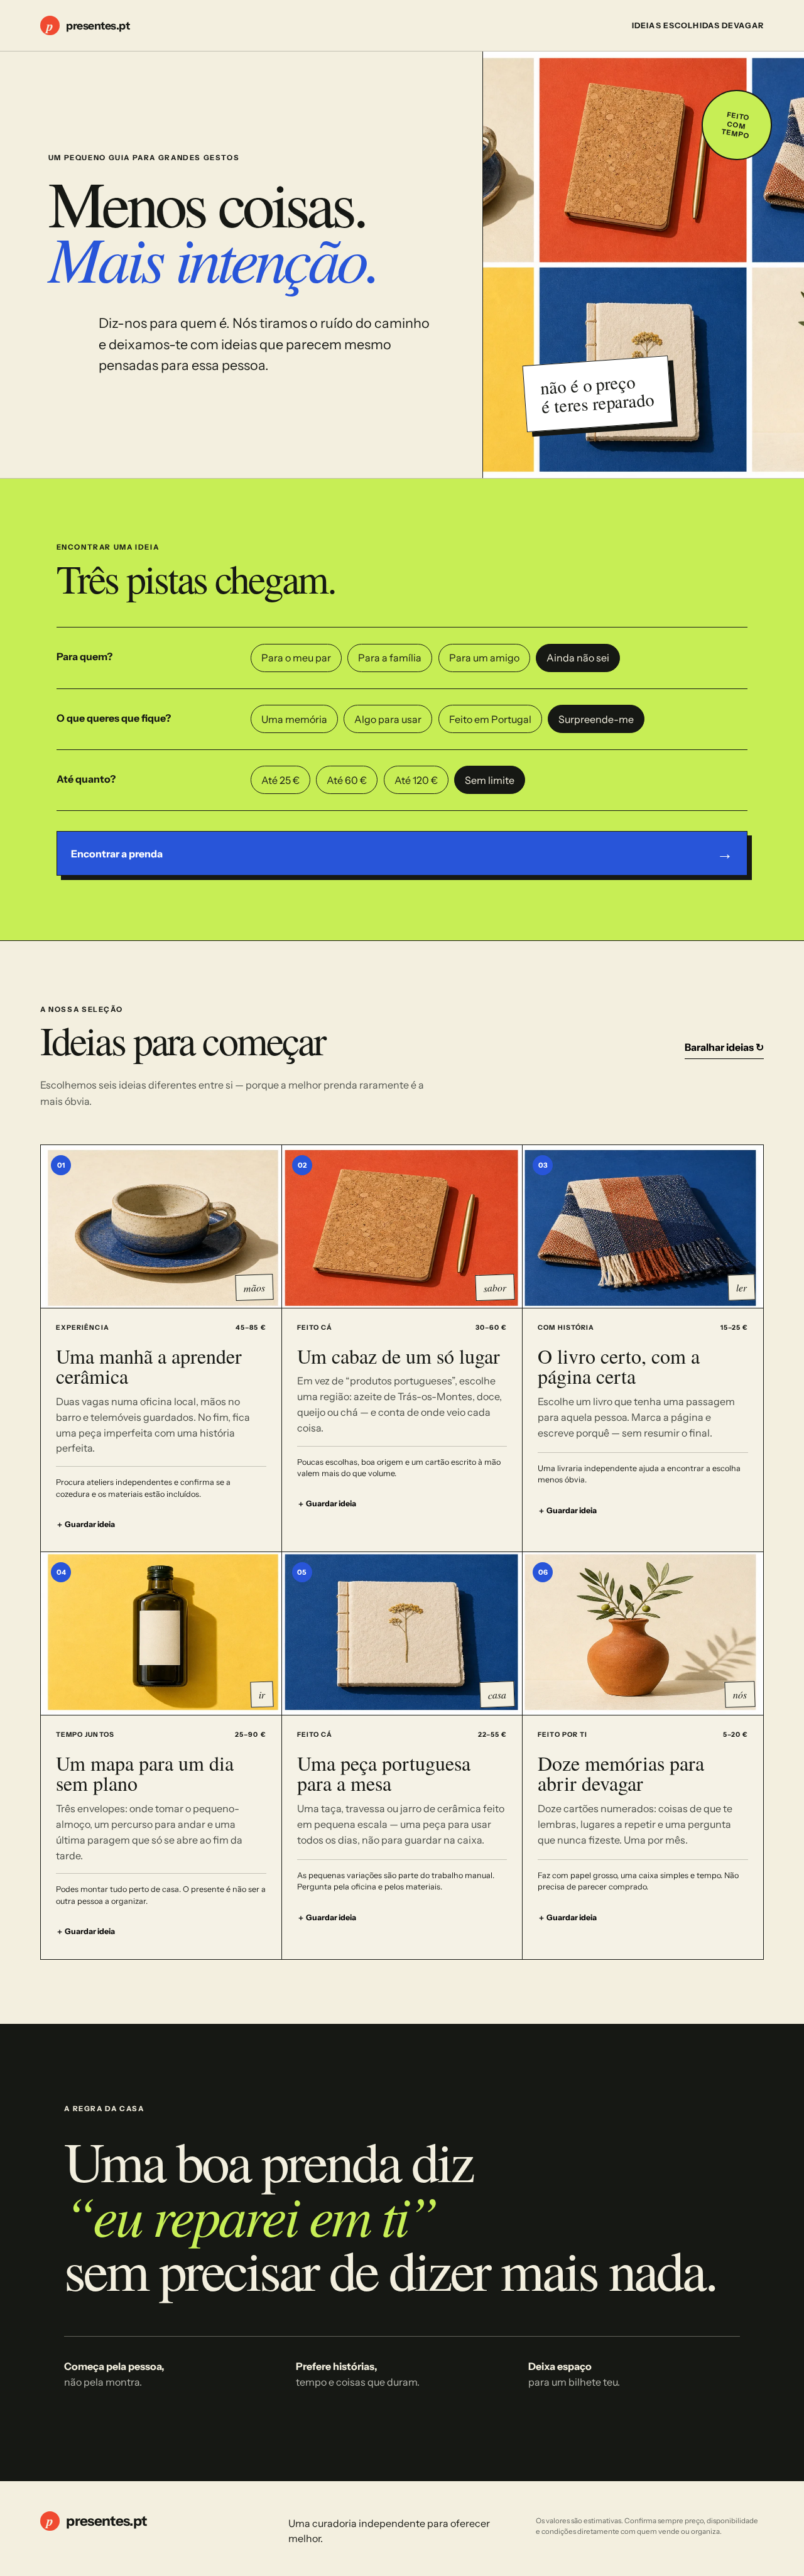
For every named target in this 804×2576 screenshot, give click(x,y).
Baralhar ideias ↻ (724, 1047)
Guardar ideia (85, 1524)
